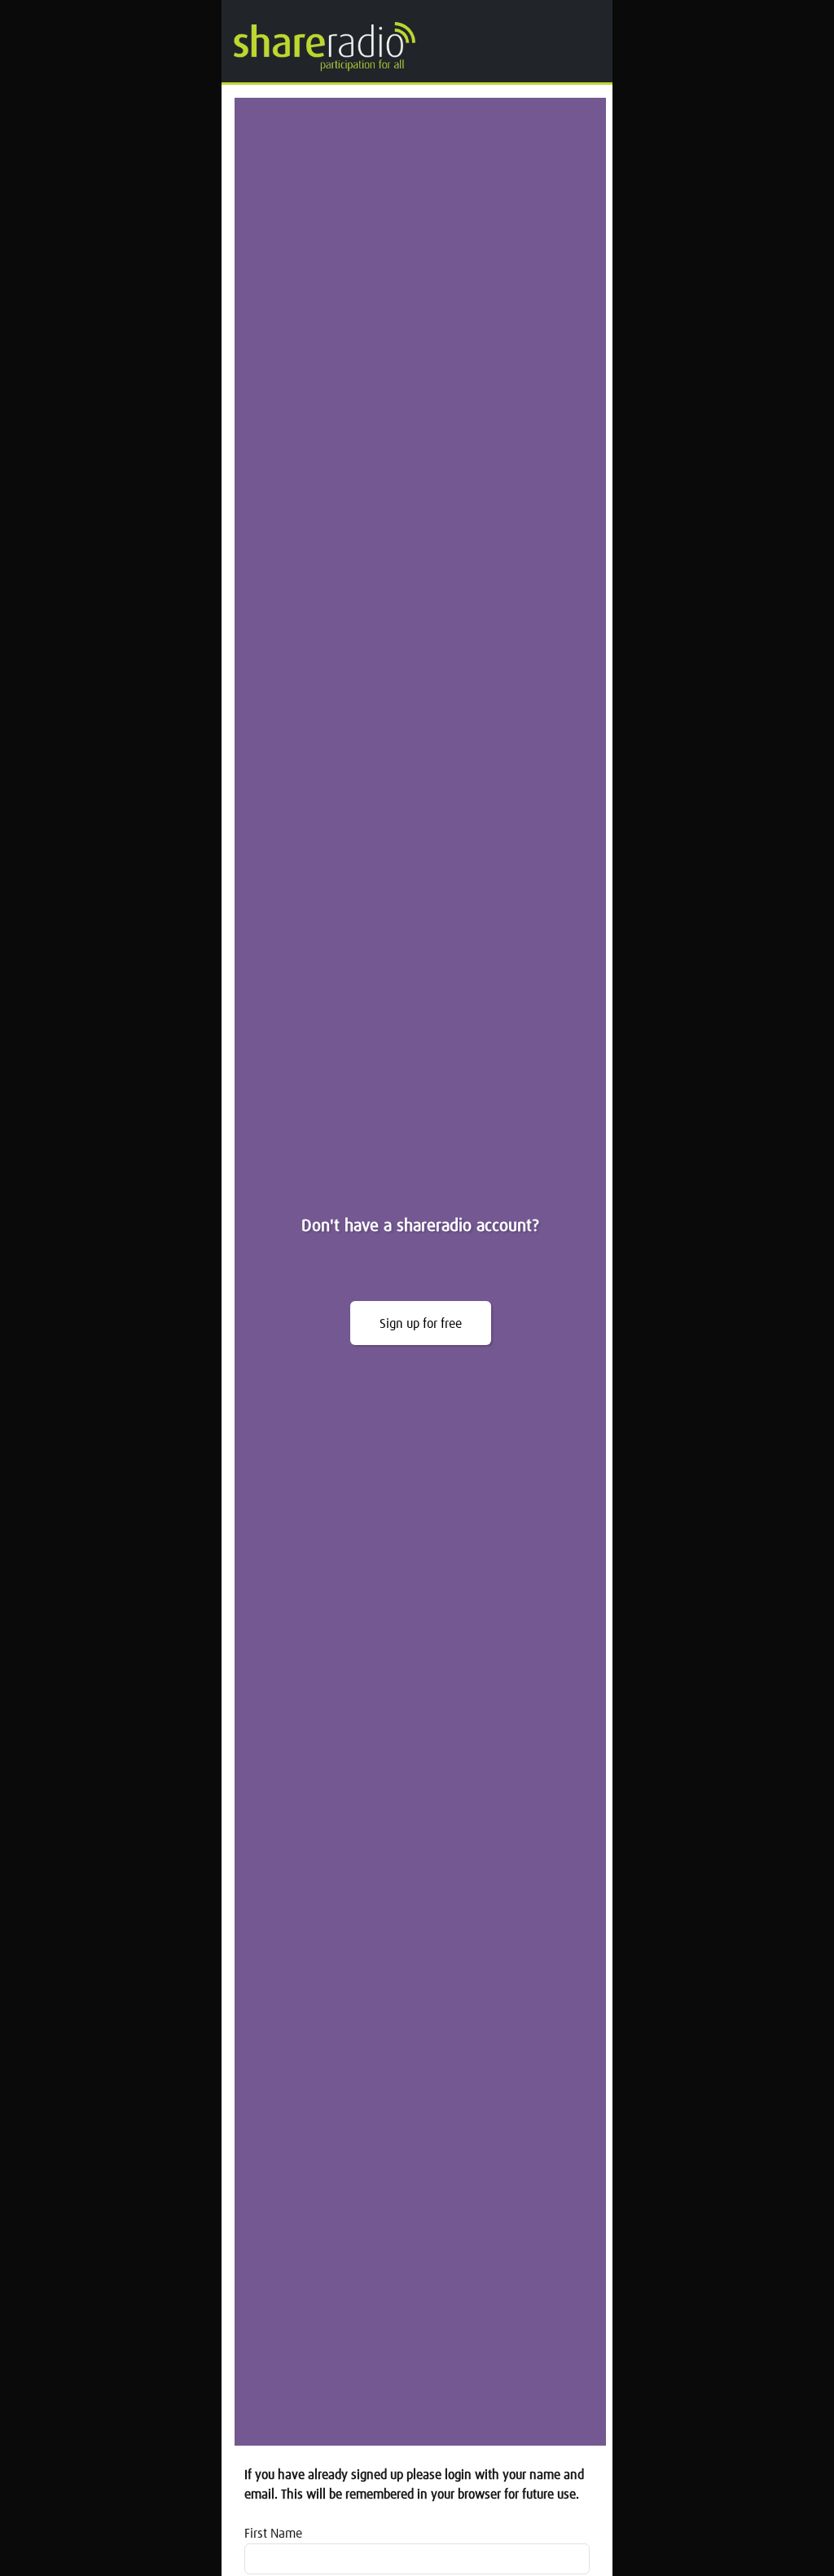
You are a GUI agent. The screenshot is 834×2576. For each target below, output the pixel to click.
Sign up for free (421, 1324)
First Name (273, 2534)
